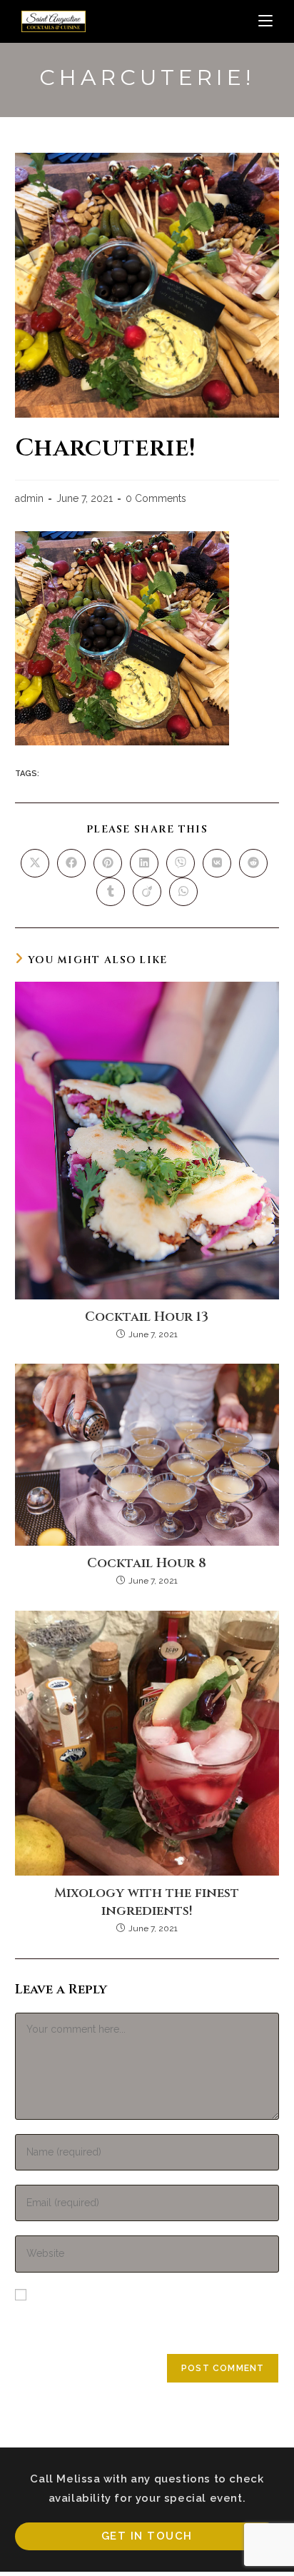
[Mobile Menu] (265, 21)
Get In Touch (147, 2536)
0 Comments (156, 498)
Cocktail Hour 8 (147, 1563)
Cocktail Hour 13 (147, 1317)
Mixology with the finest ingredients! (147, 1902)
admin (29, 498)
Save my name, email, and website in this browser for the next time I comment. (146, 2320)
